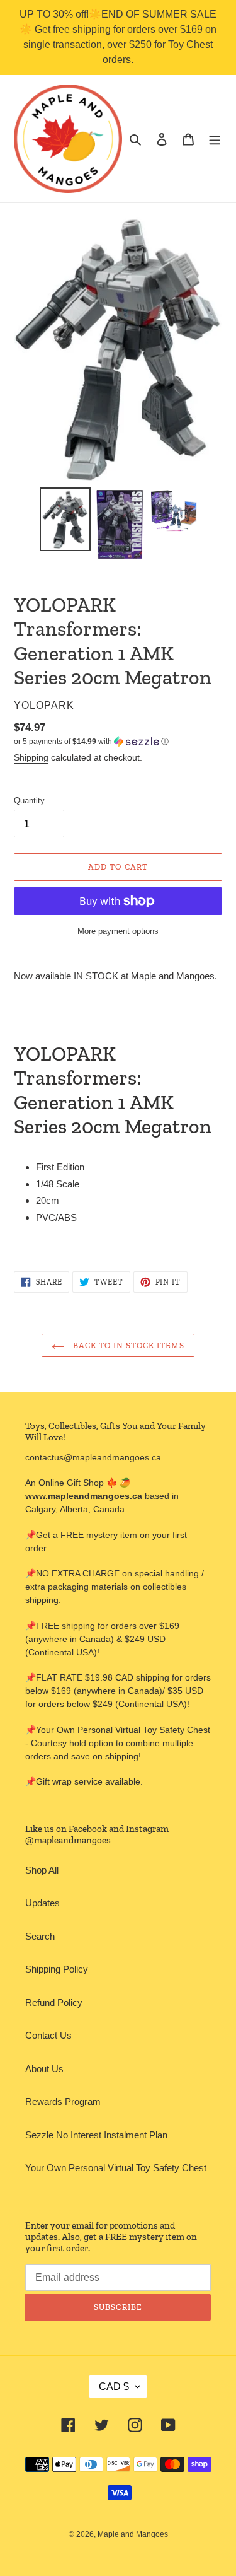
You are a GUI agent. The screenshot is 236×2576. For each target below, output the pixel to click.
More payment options (118, 931)
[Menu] (215, 139)
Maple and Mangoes (133, 2534)
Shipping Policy (57, 1969)
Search (40, 1936)
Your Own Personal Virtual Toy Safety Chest (116, 2168)
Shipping (31, 757)
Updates (42, 1903)
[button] (91, 742)
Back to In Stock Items (128, 1345)
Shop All (42, 1870)
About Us (44, 2069)
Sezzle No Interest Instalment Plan (96, 2135)
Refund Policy (54, 2002)
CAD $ (114, 2387)
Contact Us (48, 2035)
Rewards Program (63, 2101)
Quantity (29, 801)
